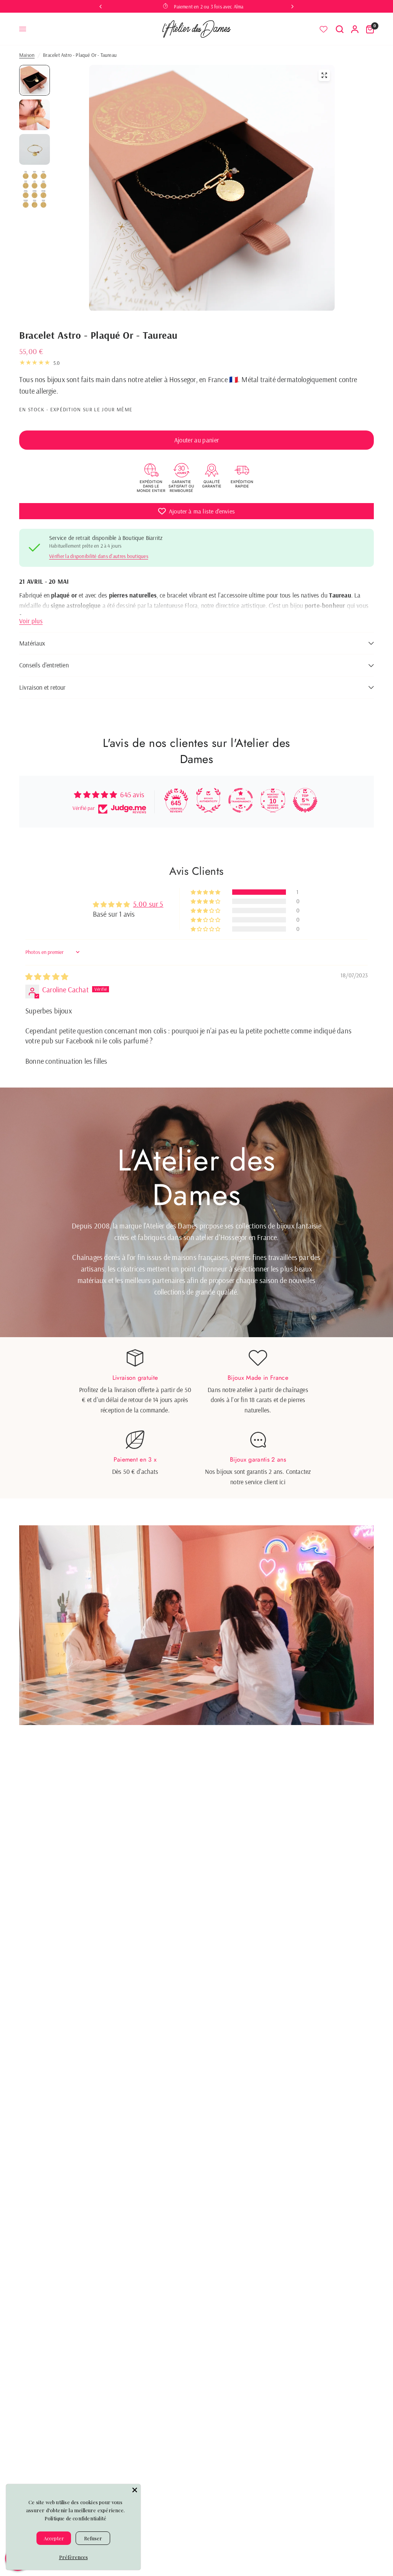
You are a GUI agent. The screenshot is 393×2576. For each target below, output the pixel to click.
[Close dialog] (273, 1181)
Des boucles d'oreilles (197, 1366)
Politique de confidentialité (75, 2518)
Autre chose (196, 1388)
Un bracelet (197, 1345)
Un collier (196, 1323)
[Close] (135, 2490)
